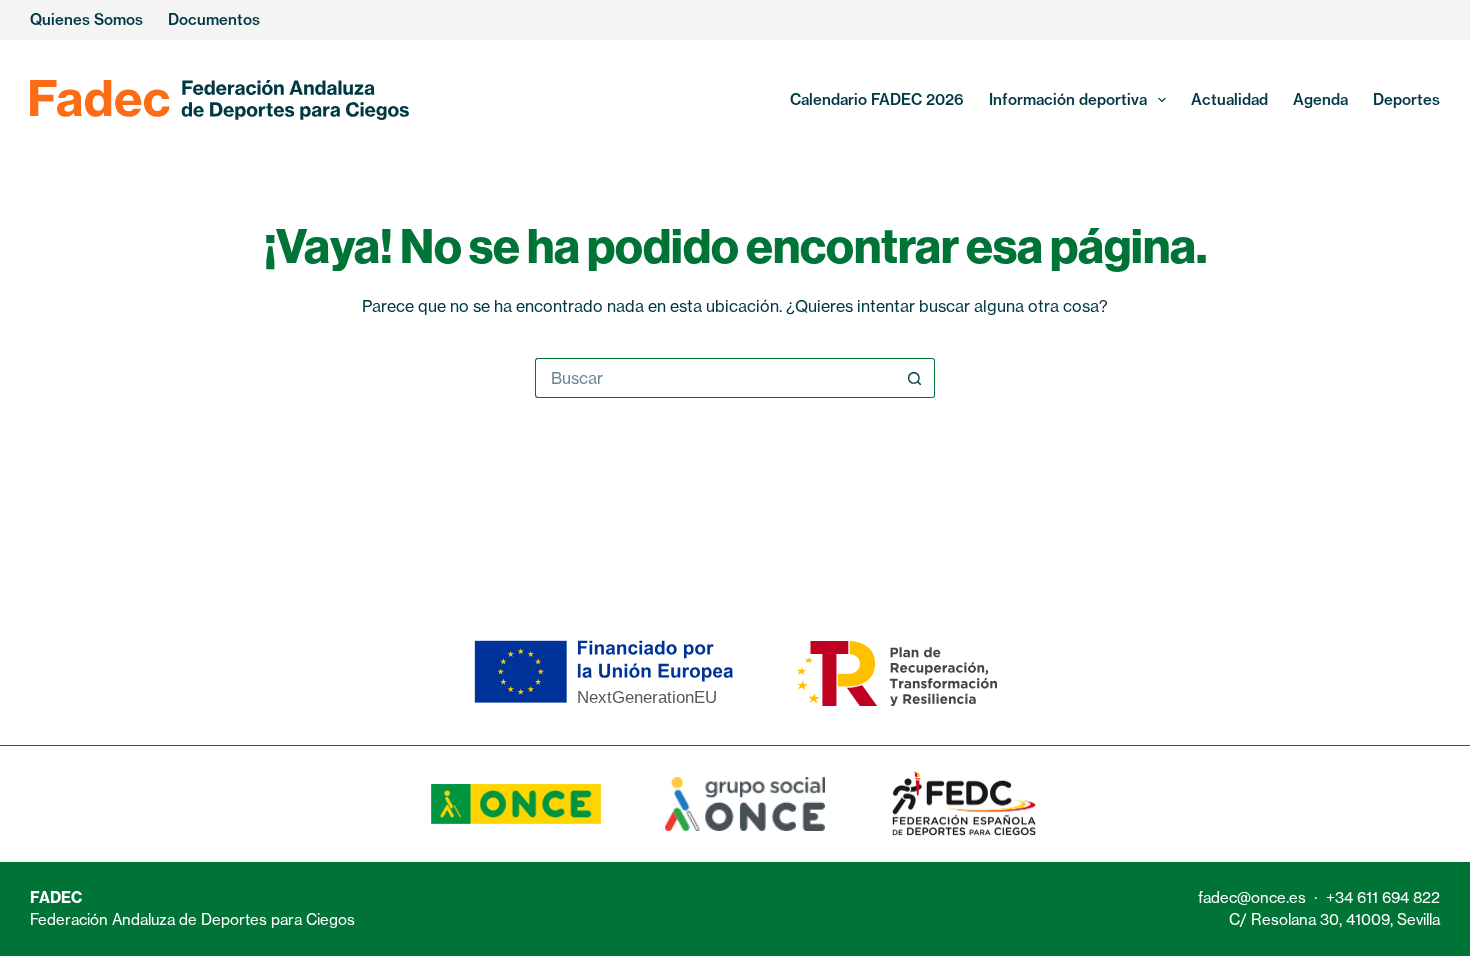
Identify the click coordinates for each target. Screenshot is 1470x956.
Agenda (1320, 99)
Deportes (1406, 99)
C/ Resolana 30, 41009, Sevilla (1334, 919)
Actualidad (1229, 99)
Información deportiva (1068, 99)
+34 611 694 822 (1383, 897)
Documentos (214, 19)
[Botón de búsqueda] (915, 378)
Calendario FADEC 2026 (877, 99)
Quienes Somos (86, 19)
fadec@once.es (1252, 897)
